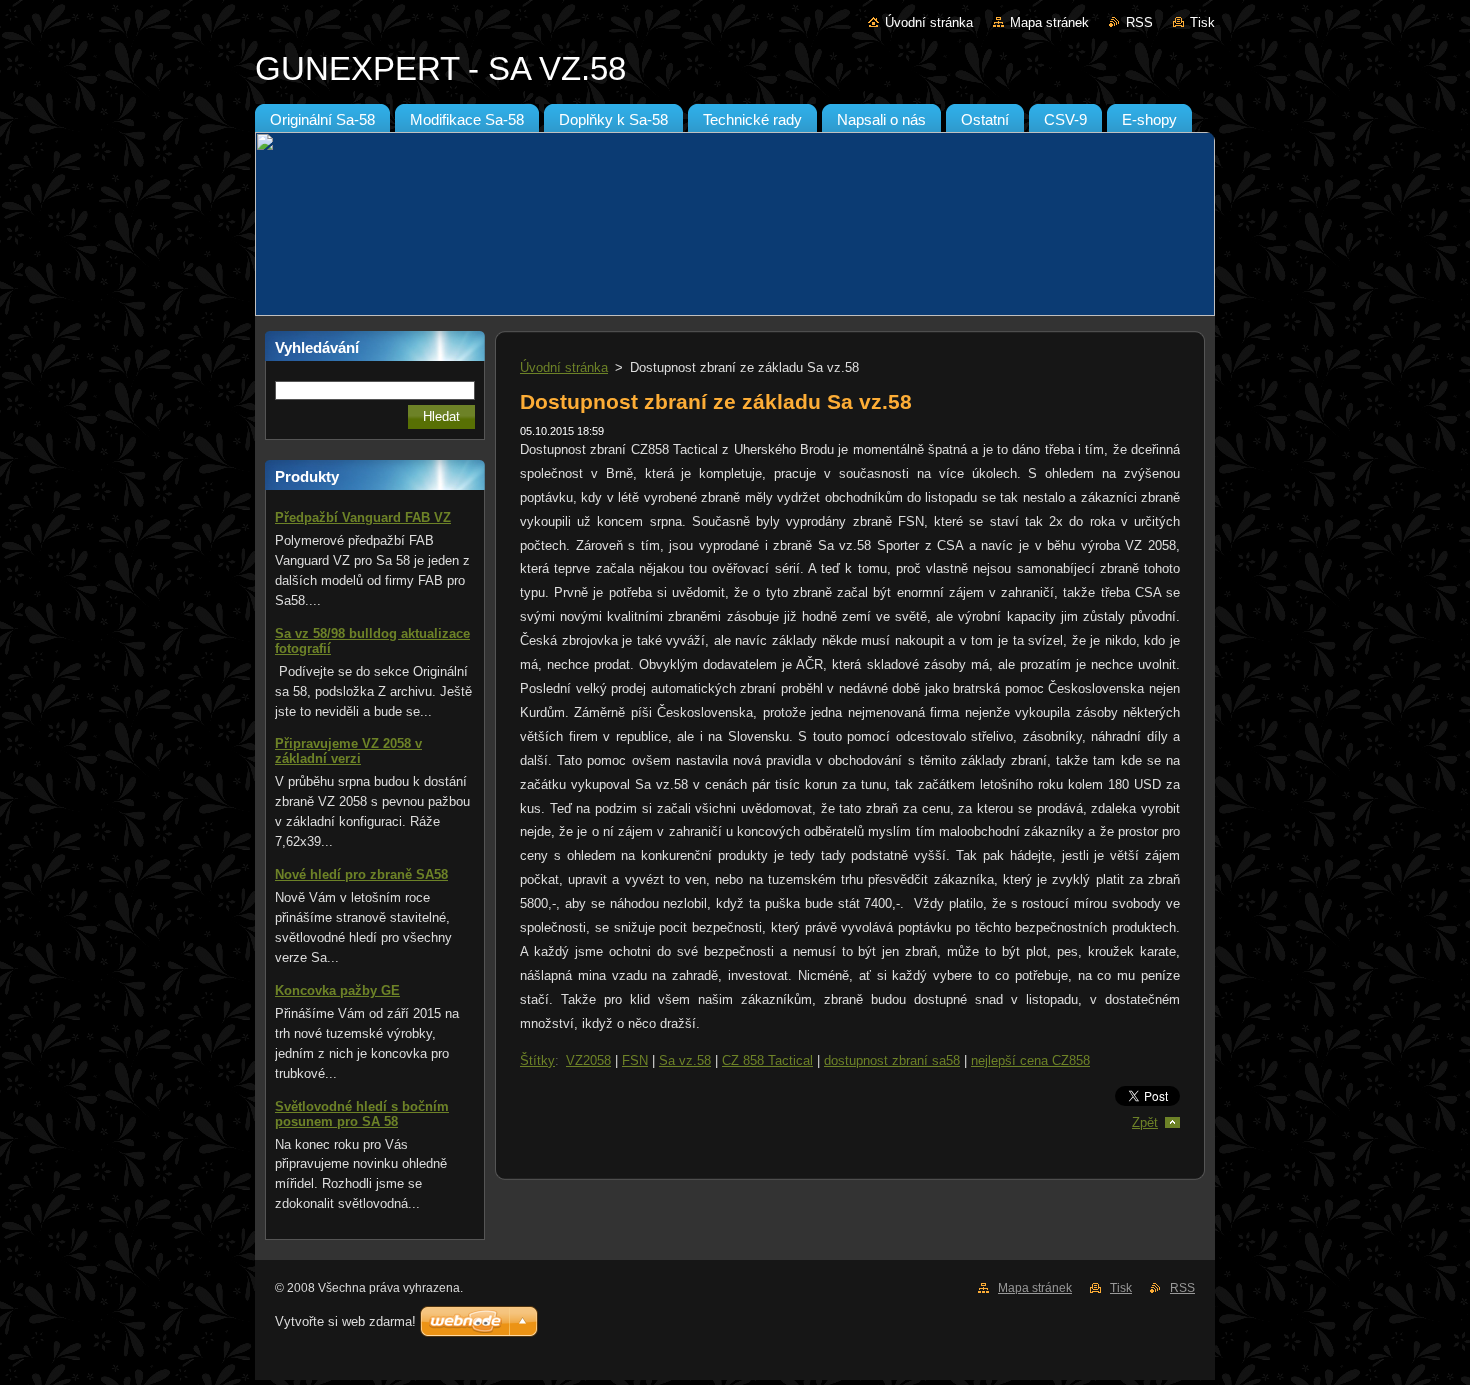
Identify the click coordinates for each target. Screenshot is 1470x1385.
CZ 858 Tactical (767, 1060)
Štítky (537, 1060)
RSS (1139, 22)
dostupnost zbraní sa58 (892, 1060)
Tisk (1202, 22)
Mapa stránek (1049, 22)
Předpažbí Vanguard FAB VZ (363, 517)
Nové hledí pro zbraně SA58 (361, 874)
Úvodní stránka (929, 22)
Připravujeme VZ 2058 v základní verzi (348, 751)
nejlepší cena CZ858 (1030, 1060)
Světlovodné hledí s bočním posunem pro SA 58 (362, 1114)
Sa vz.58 (685, 1060)
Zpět (1145, 1122)
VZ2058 (588, 1060)
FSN (635, 1060)
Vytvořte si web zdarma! (345, 1321)
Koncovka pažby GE (337, 990)
